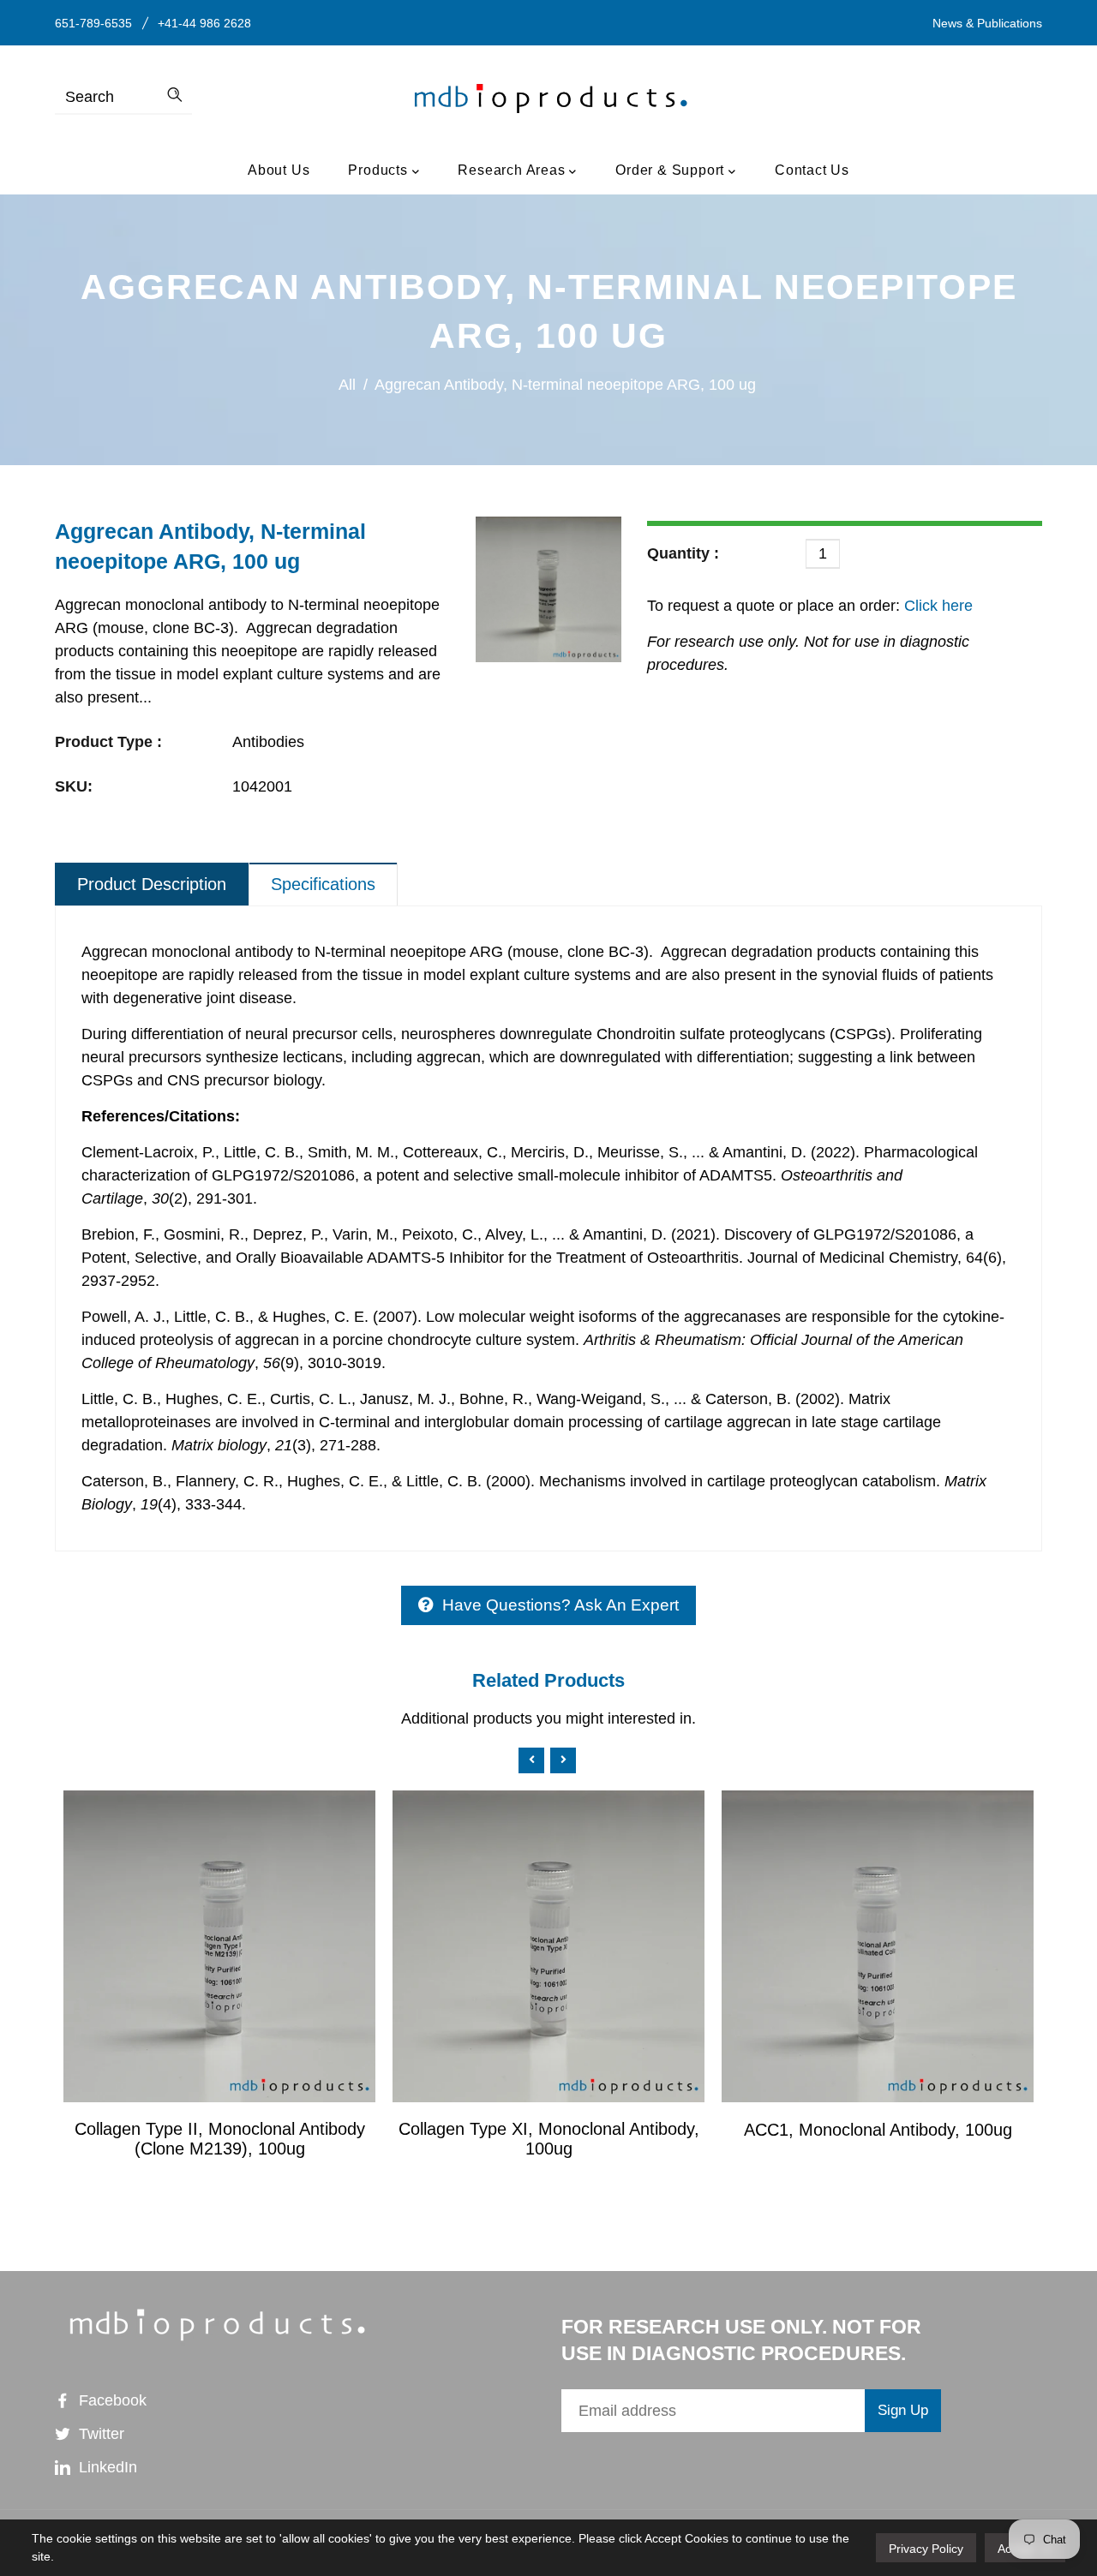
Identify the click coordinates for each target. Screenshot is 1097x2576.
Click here (936, 606)
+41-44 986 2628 (204, 23)
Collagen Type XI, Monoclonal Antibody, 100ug (549, 2139)
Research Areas (513, 170)
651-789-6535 (93, 23)
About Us (279, 170)
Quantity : (683, 553)
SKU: (74, 786)
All (347, 385)
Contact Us (812, 170)
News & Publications (987, 23)
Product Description (152, 884)
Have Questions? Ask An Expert (560, 1605)
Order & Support (672, 170)
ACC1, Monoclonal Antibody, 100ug (878, 2130)
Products (380, 170)
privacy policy (926, 2549)
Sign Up (903, 2410)
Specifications (323, 884)
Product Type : (108, 742)
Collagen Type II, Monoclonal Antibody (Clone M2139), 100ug (220, 2139)
